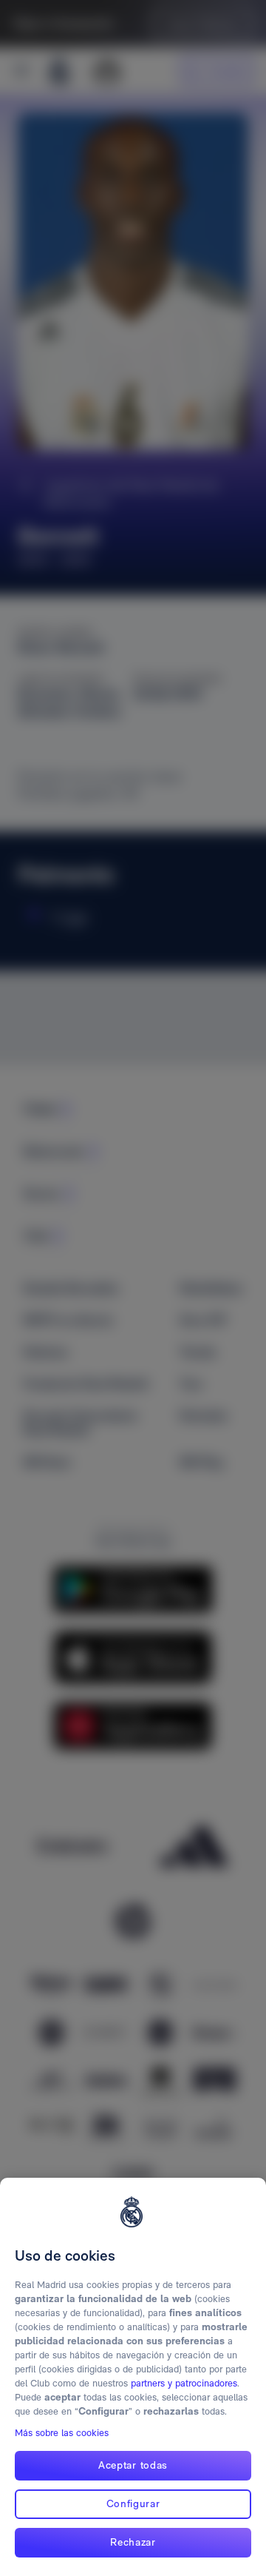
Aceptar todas (133, 2465)
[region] (133, 2377)
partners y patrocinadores (184, 2383)
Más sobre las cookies (62, 2433)
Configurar (133, 2503)
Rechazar (133, 2542)
